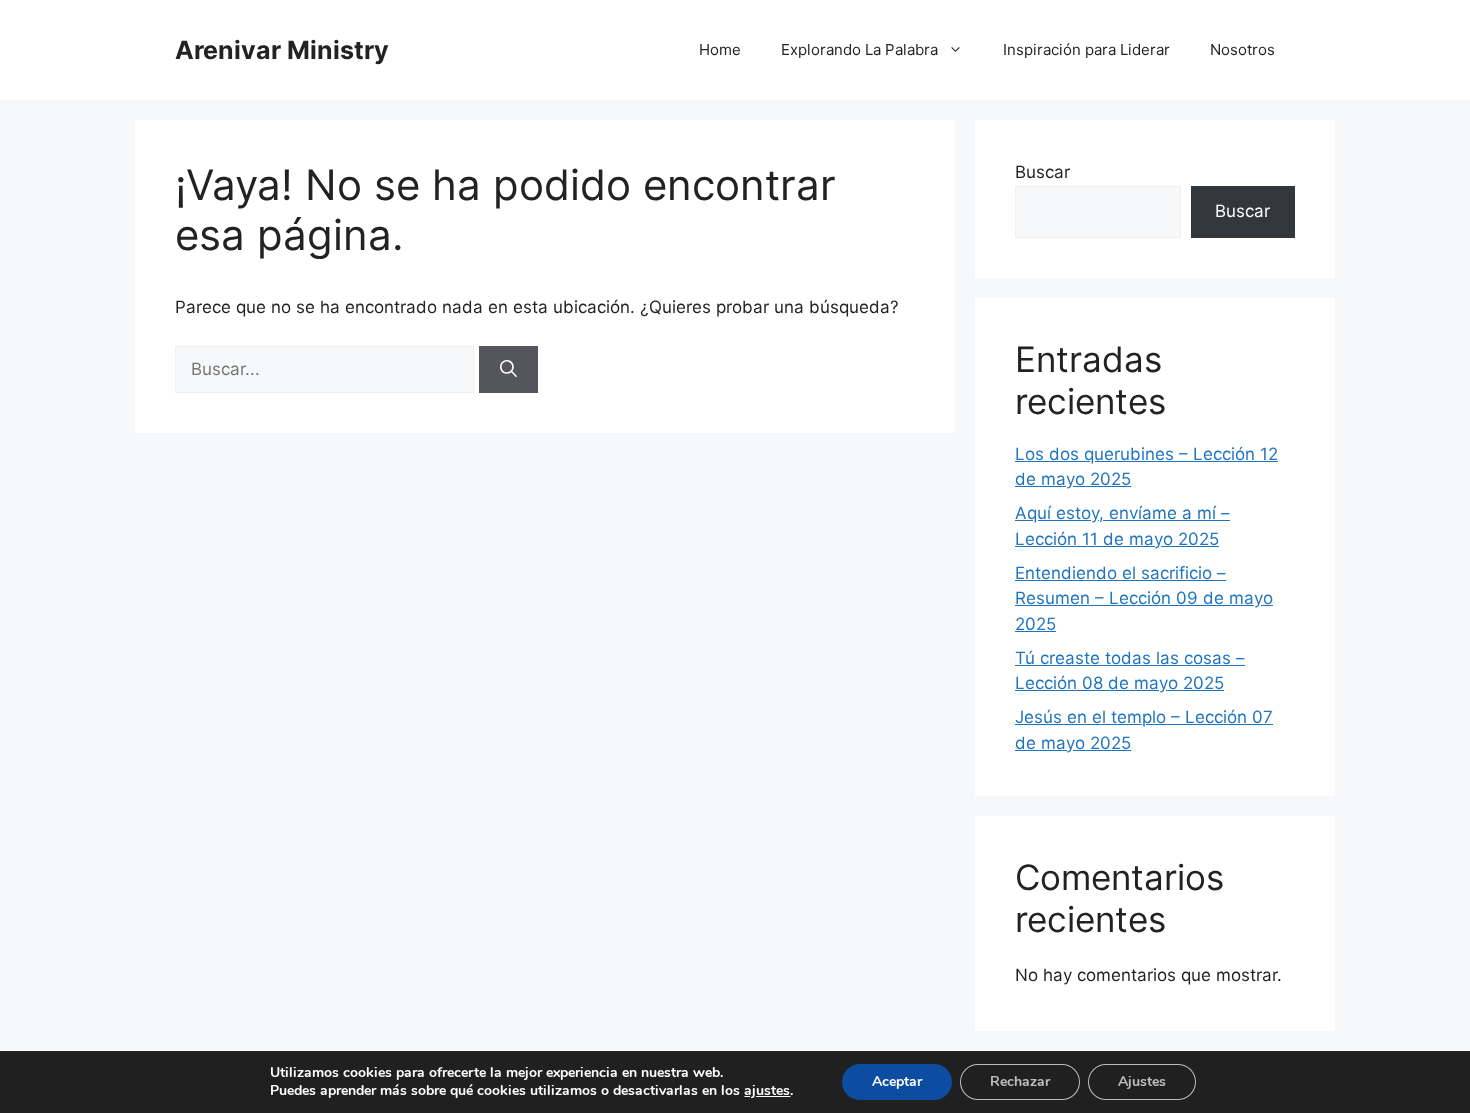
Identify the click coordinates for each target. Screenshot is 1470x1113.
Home (720, 49)
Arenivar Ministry (282, 50)
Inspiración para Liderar (1086, 49)
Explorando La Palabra (859, 49)
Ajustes (1142, 1081)
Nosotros (1242, 49)
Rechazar (1020, 1081)
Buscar (1042, 172)
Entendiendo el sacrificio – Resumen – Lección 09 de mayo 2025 (1144, 598)
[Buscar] (508, 370)
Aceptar (897, 1081)
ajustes (767, 1091)
